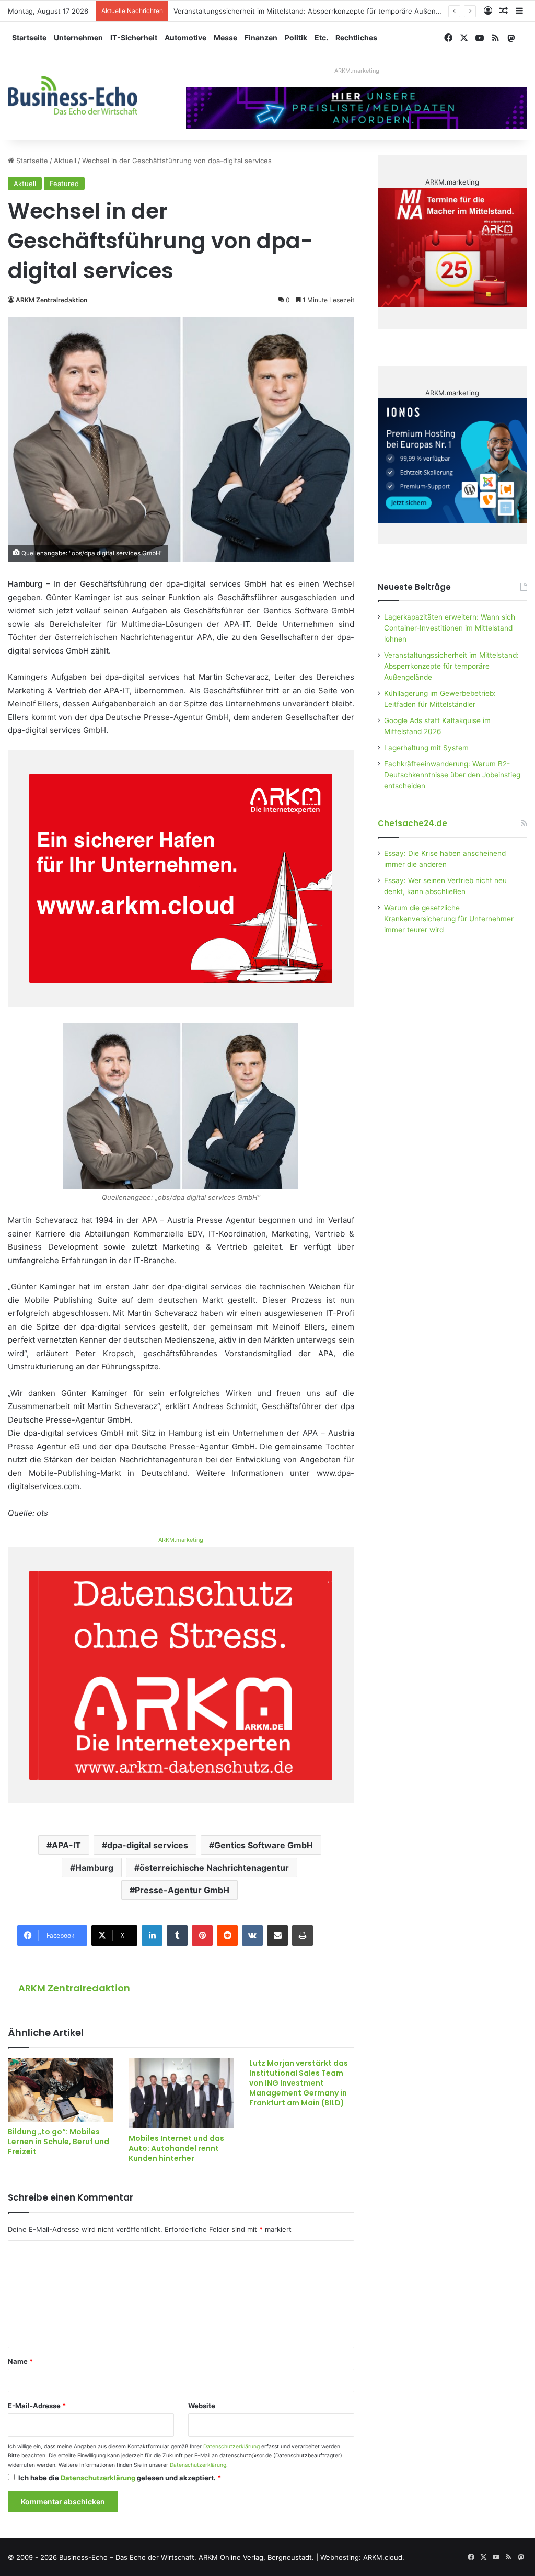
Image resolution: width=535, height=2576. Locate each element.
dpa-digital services (148, 1845)
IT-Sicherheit (134, 37)
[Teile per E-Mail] (277, 1936)
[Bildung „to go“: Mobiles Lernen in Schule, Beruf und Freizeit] (60, 2090)
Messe (225, 37)
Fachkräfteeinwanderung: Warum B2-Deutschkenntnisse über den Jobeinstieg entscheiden (452, 775)
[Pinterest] (202, 1936)
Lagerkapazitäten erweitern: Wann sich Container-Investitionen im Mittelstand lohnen (450, 628)
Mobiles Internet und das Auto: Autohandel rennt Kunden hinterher (176, 2148)
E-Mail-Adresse (37, 2406)
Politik (296, 37)
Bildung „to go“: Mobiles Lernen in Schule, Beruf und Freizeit (59, 2142)
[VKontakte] (252, 1936)
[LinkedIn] (152, 1936)
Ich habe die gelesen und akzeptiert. (120, 2478)
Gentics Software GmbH (264, 1845)
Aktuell (65, 161)
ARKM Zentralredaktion (51, 300)
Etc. (321, 37)
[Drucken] (303, 1936)
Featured (64, 184)
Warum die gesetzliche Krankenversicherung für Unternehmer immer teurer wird (449, 919)
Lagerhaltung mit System (426, 748)
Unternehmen (78, 37)
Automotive (185, 37)
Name (20, 2361)
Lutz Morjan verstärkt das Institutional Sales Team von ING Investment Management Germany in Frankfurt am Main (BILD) (299, 2083)
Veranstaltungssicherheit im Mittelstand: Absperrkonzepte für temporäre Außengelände (318, 11)
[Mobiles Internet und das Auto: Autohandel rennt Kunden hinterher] (181, 2093)
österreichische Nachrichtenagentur (214, 1868)
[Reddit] (227, 1936)
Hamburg (94, 1868)
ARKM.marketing (357, 71)
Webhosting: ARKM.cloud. (362, 2557)
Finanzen (261, 37)
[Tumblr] (177, 1936)
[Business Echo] (73, 95)
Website (202, 2406)
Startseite (29, 37)
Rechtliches (356, 37)
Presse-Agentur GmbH (182, 1890)
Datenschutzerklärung (231, 2447)
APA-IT (66, 1845)
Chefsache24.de (412, 823)
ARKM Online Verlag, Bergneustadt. (256, 2557)
